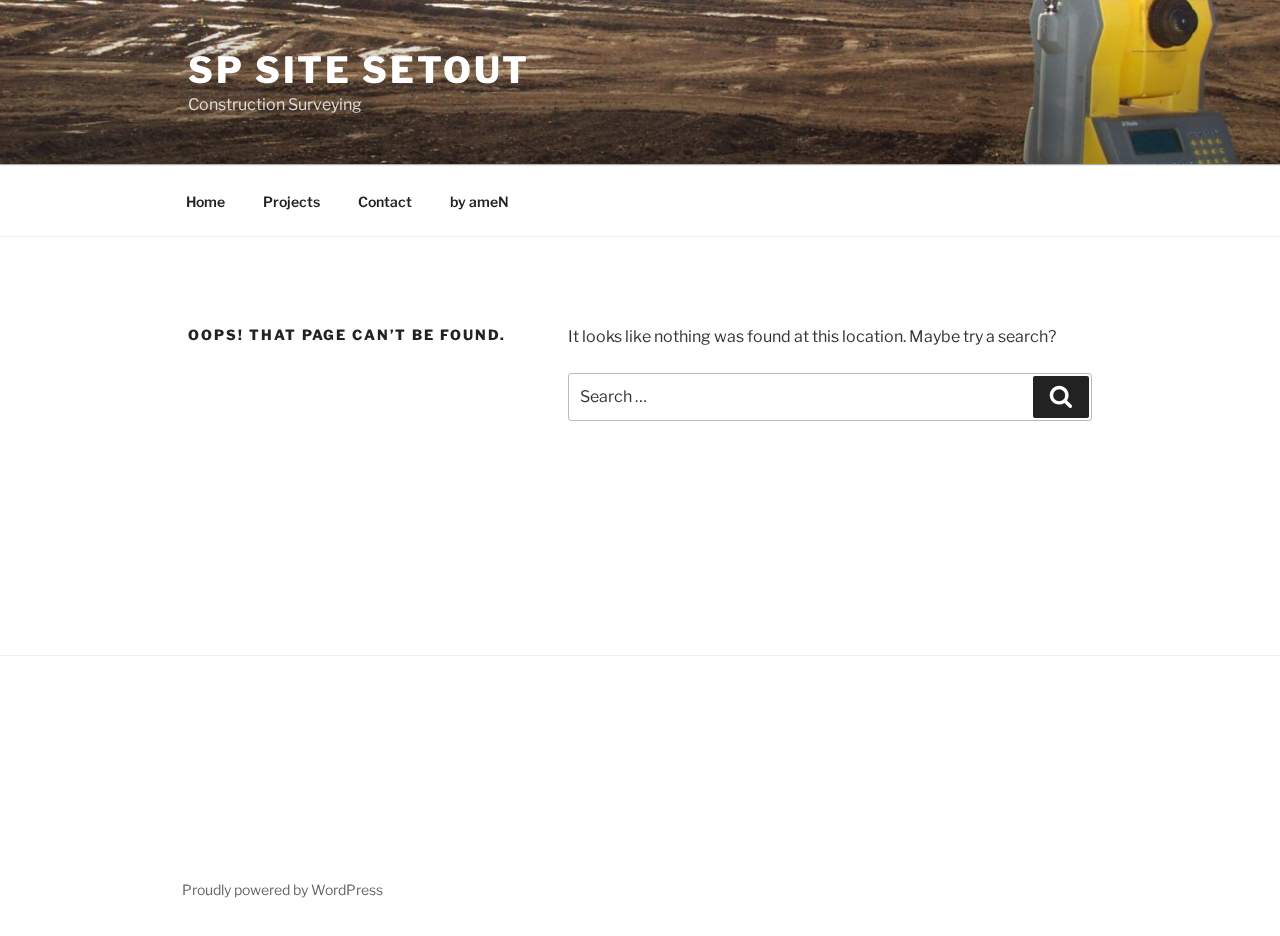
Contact (385, 201)
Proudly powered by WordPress (282, 889)
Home (205, 201)
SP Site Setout (359, 70)
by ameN (479, 201)
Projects (291, 201)
